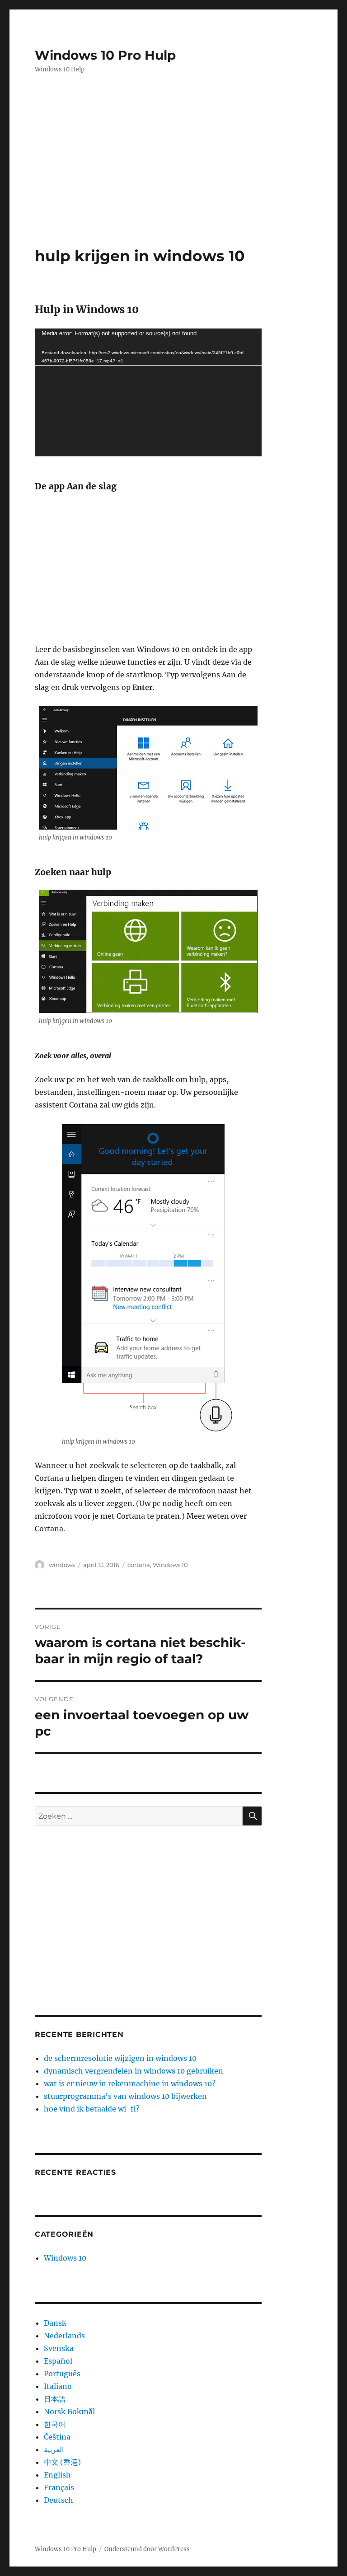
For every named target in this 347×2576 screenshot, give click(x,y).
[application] (148, 392)
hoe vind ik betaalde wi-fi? (92, 2109)
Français (59, 2487)
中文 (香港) (62, 2462)
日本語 (55, 2399)
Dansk (55, 2323)
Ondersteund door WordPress (147, 2549)
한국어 (55, 2424)
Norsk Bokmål (69, 2412)
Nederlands (64, 2336)
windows (62, 1565)
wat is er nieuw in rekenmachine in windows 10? (130, 2083)
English (57, 2475)
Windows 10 (170, 1565)
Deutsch (59, 2500)
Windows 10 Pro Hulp (105, 55)
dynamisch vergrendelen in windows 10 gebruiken (134, 2071)
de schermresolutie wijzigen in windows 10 (120, 2058)
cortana (139, 1565)
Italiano (58, 2386)
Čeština (57, 2437)
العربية (54, 2449)
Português (62, 2374)
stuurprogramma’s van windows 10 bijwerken (125, 2096)
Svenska (59, 2348)
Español (58, 2361)
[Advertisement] (175, 151)
